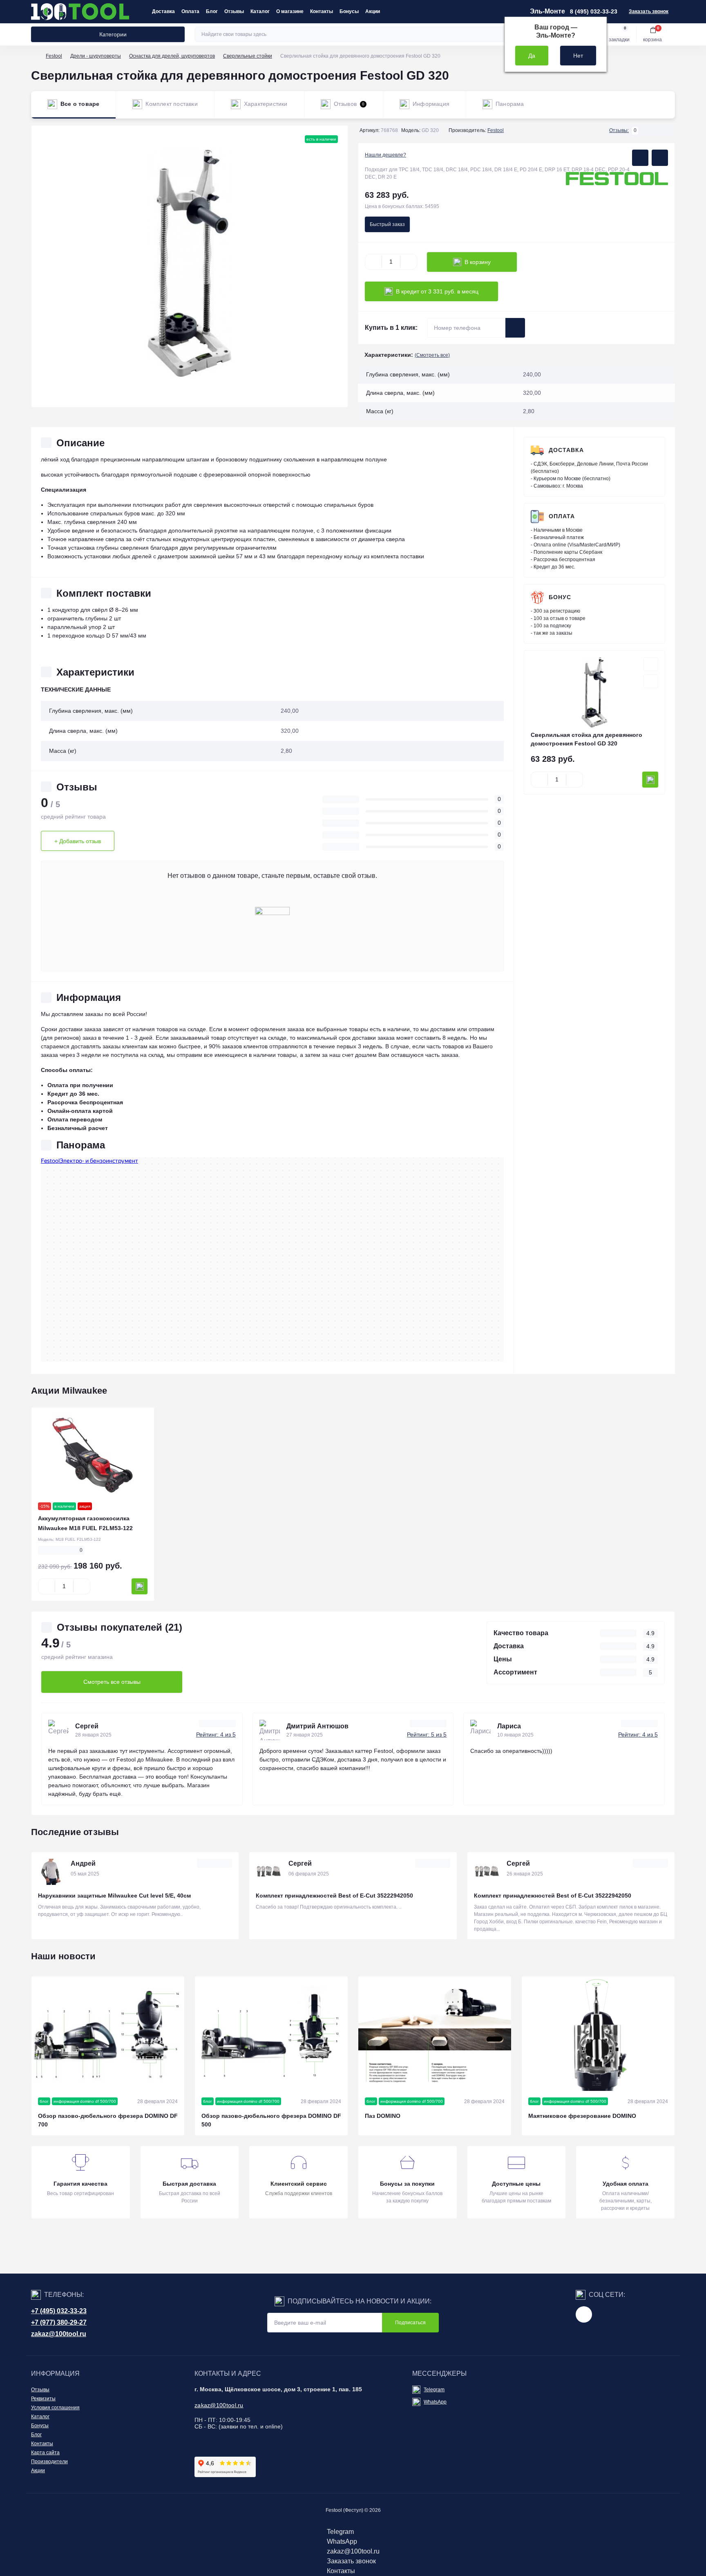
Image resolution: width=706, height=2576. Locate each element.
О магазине (290, 11)
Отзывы (234, 11)
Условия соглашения (55, 2408)
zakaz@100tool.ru (59, 2334)
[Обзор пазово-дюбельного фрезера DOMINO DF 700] (108, 2034)
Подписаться (410, 2323)
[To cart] (650, 780)
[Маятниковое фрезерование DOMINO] (598, 2034)
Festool (54, 56)
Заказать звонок (649, 11)
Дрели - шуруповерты (96, 56)
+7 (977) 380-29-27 (59, 2322)
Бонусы (349, 11)
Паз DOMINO (383, 2116)
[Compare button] (660, 158)
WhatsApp (435, 2402)
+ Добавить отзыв (78, 841)
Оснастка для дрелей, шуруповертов (172, 56)
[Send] (515, 328)
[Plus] (409, 262)
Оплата (190, 11)
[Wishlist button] (640, 158)
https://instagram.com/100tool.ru (584, 2314)
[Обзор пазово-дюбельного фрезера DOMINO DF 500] (271, 2034)
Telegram (434, 2390)
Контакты (322, 11)
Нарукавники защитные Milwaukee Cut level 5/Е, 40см (114, 1896)
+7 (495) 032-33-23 (59, 2311)
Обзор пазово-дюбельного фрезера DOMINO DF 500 (271, 2120)
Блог (212, 11)
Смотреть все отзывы (112, 1682)
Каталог (260, 11)
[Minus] (373, 262)
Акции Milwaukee (69, 1391)
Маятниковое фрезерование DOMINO (582, 2116)
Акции (373, 11)
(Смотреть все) (432, 355)
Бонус (560, 597)
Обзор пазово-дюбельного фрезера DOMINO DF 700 (108, 2120)
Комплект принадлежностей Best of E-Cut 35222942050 (334, 1896)
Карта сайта (45, 2453)
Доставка (163, 11)
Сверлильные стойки (248, 56)
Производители (49, 2462)
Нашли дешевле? (385, 155)
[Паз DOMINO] (435, 2034)
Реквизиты (43, 2399)
